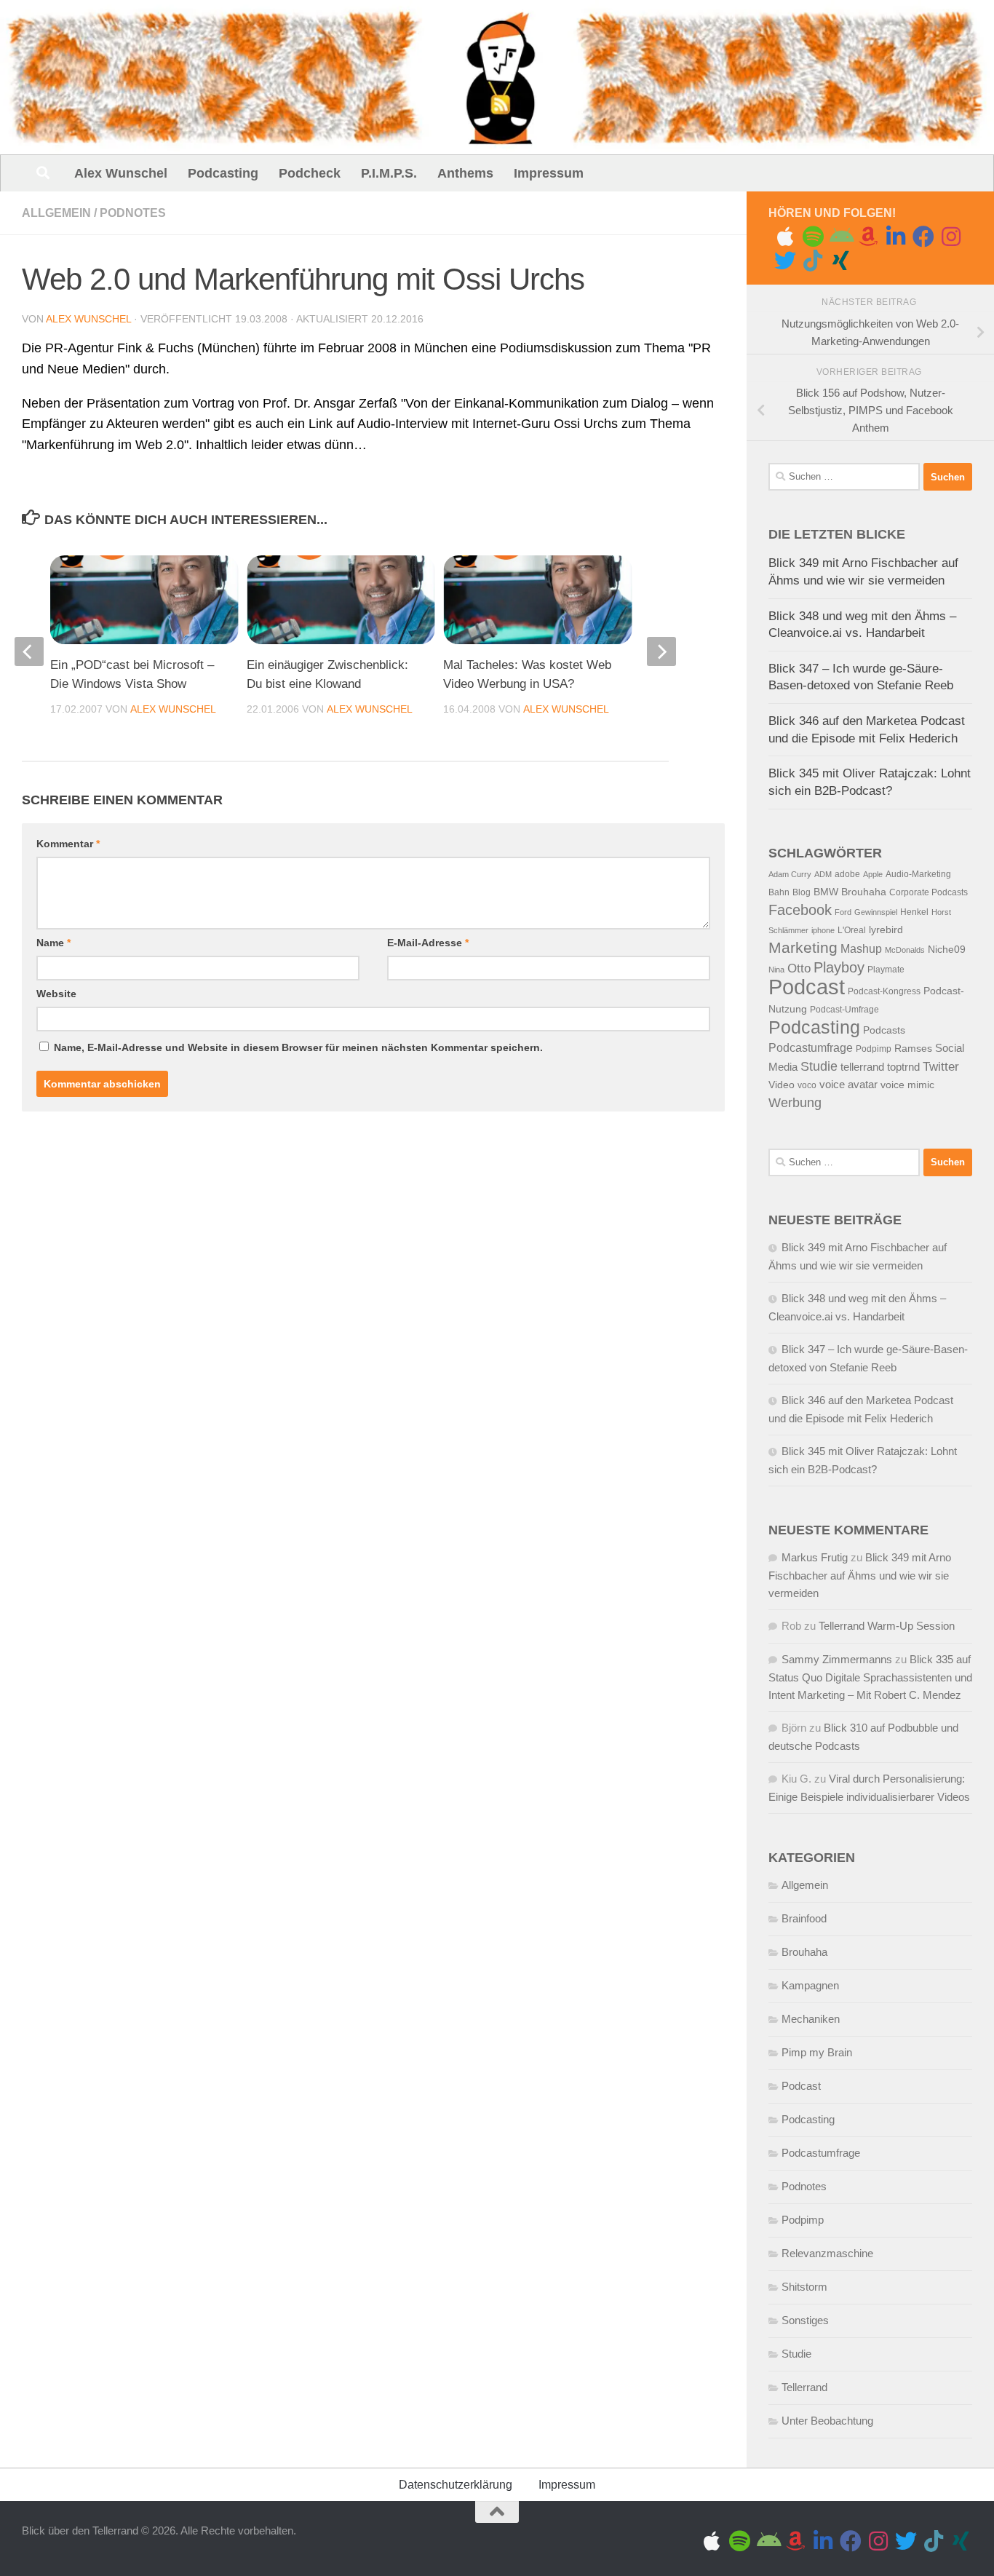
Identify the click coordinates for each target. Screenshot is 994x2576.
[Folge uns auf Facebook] (923, 237)
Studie (819, 1066)
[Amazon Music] (868, 237)
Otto (799, 968)
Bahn (779, 892)
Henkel (914, 912)
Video (782, 1085)
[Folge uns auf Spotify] (813, 237)
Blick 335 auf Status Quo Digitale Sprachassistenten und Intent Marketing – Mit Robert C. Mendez (870, 1677)
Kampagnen (810, 1985)
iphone (823, 930)
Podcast (807, 987)
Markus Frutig (815, 1557)
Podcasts (884, 1030)
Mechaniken (811, 2019)
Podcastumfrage (811, 1048)
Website (56, 994)
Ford (843, 912)
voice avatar (848, 1085)
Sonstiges (805, 2320)
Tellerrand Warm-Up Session (887, 1626)
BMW (826, 892)
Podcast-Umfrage (844, 1010)
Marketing (803, 947)
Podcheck (310, 173)
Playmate (886, 970)
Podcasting (223, 173)
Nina (776, 970)
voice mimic (907, 1085)
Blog (802, 892)
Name (53, 943)
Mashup (861, 949)
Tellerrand (804, 2387)
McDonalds (905, 950)
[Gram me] (951, 237)
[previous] (29, 651)
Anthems (465, 173)
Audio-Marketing (918, 874)
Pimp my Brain (817, 2052)
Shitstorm (804, 2287)
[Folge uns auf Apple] (785, 237)
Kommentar (68, 844)
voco (807, 1085)
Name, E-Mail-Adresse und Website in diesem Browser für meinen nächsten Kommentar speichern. (298, 1047)
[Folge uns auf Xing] (840, 261)
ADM (823, 874)
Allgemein (56, 213)
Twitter (941, 1067)
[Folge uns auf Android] (840, 237)
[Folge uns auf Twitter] (785, 261)
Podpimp (874, 1049)
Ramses (913, 1049)
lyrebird (886, 930)
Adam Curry (790, 874)
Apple (873, 874)
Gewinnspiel (876, 912)
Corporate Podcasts (929, 892)
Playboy (839, 967)
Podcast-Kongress (884, 991)
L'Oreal (852, 930)
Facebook (800, 910)
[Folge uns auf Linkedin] (896, 237)
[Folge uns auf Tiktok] (813, 261)
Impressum (549, 173)
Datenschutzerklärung (456, 2485)
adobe (847, 874)
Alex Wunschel (121, 173)
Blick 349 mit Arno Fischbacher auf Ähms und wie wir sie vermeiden (860, 1575)
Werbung (795, 1103)
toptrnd (903, 1067)
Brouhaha (864, 892)
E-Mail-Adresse (428, 943)
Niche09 (947, 950)
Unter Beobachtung (827, 2421)
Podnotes (133, 213)
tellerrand (862, 1067)
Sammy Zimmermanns (837, 1659)
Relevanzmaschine (827, 2253)
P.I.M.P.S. (389, 173)
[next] (661, 651)
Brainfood (804, 1918)
